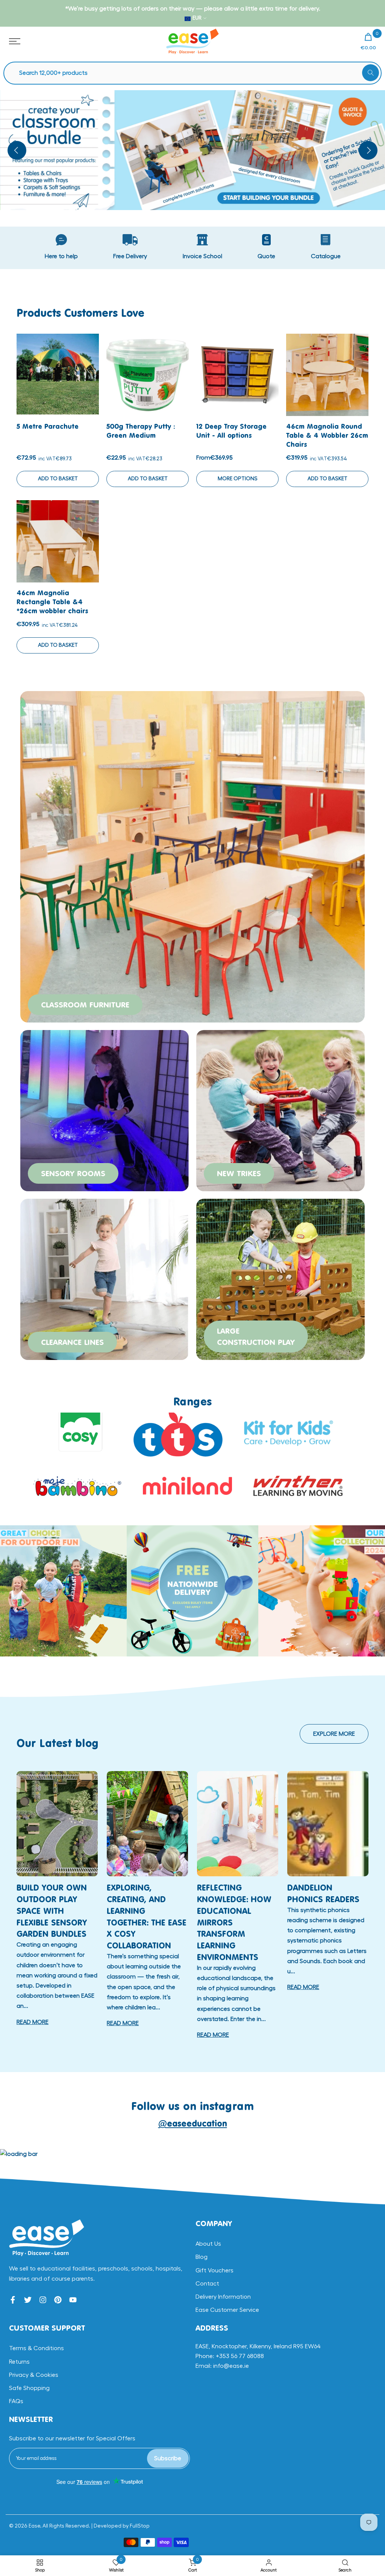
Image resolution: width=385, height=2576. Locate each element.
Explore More (334, 1734)
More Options (238, 479)
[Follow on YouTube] (73, 2300)
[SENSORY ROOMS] (105, 1109)
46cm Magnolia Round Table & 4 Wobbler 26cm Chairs (327, 435)
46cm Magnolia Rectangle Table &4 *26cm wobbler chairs (52, 602)
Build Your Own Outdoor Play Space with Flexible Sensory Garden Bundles (52, 1910)
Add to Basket (58, 479)
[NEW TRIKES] (280, 1109)
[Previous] (17, 150)
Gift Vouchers (214, 2270)
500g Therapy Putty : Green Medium (141, 431)
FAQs (16, 2401)
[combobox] (196, 73)
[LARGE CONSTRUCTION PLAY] (280, 1278)
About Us (208, 2244)
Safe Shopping (29, 2388)
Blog (202, 2257)
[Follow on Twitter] (28, 2300)
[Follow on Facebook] (13, 2300)
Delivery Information (223, 2297)
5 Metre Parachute (48, 426)
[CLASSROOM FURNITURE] (192, 856)
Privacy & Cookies (34, 2375)
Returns (19, 2362)
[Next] (368, 150)
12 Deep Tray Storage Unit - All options (231, 431)
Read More (33, 2022)
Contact (207, 2284)
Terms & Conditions (36, 2348)
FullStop (140, 2526)
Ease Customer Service (227, 2310)
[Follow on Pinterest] (58, 2300)
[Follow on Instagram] (43, 2300)
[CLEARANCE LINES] (105, 1278)
